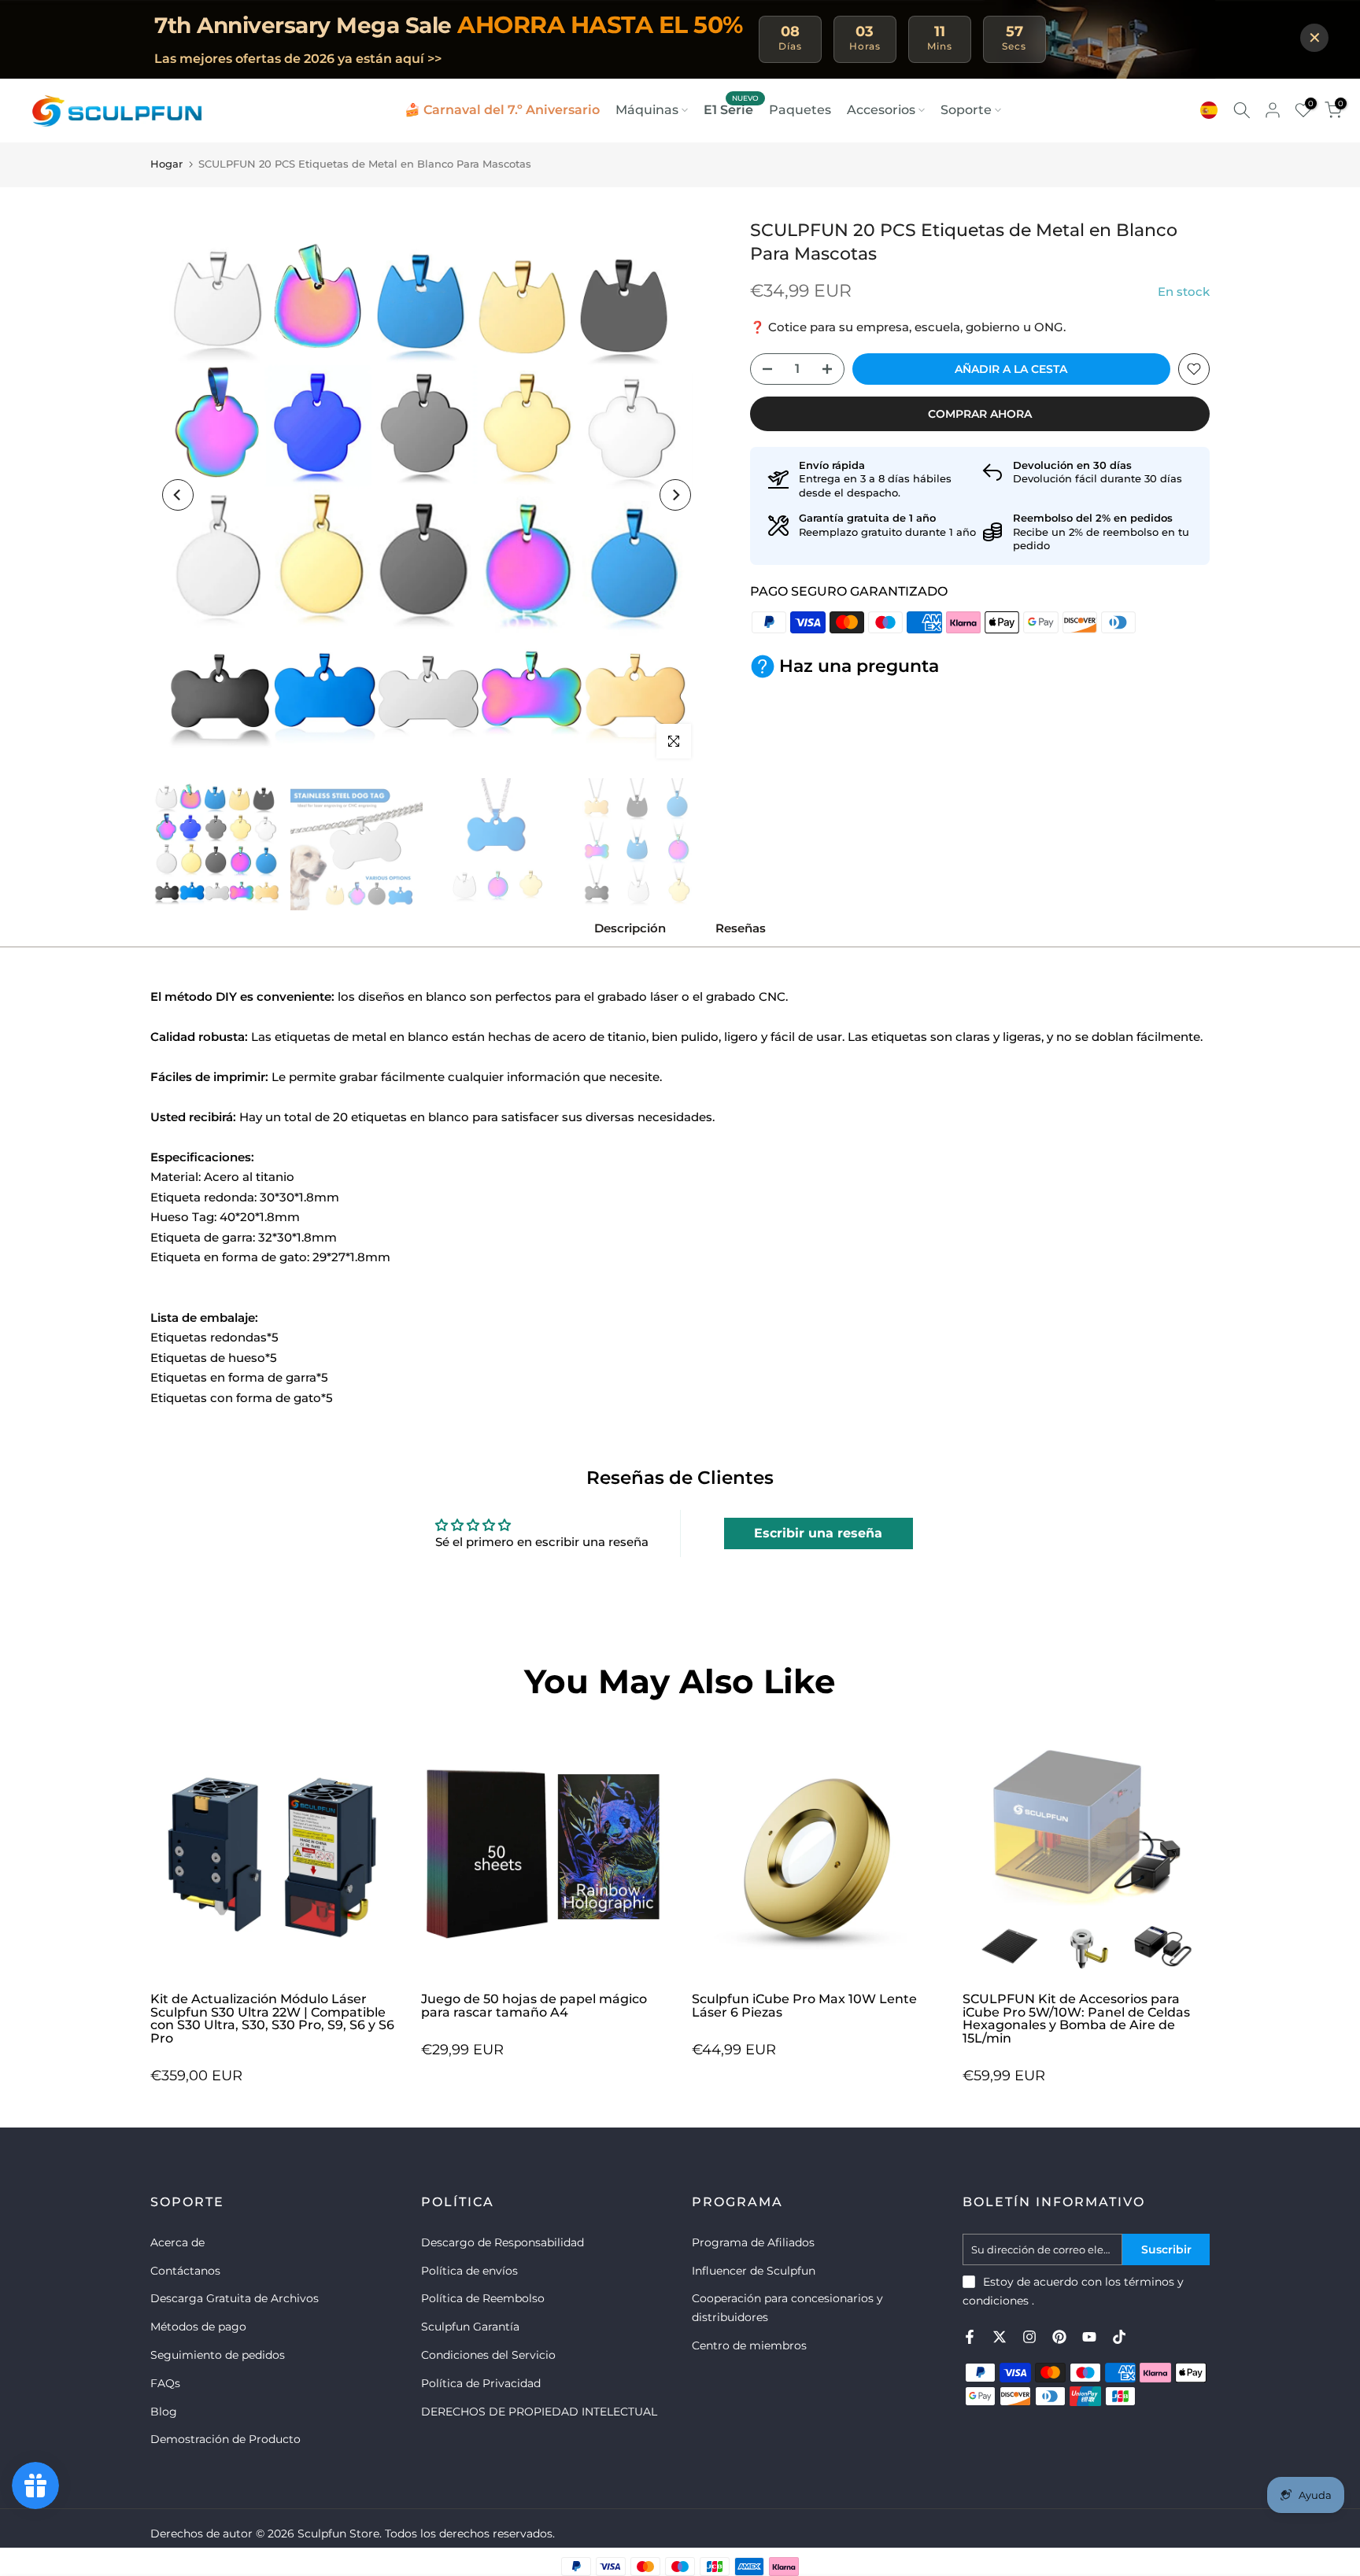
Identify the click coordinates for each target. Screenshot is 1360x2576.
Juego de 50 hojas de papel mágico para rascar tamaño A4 (534, 2006)
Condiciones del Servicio (488, 2355)
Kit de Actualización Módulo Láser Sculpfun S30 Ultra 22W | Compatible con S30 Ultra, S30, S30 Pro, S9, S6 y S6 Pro (272, 2019)
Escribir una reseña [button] (818, 1533)
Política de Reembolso (483, 2298)
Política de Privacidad (481, 2383)
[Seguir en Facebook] (970, 2337)
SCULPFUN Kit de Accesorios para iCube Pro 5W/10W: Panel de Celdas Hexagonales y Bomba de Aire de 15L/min (1076, 2019)
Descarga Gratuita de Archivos (235, 2298)
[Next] (675, 495)
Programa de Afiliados (753, 2242)
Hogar (166, 164)
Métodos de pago (198, 2327)
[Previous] (178, 495)
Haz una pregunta (859, 666)
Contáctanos (185, 2271)
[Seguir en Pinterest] (1059, 2337)
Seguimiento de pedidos (218, 2355)
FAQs (165, 2383)
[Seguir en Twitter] (1000, 2337)
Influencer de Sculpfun (754, 2271)
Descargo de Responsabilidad (503, 2242)
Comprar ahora (980, 414)
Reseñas (741, 928)
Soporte (966, 110)
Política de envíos (469, 2271)
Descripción (630, 928)
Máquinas (647, 110)
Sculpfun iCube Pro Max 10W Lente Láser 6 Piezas (804, 2006)
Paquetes (800, 110)
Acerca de (177, 2242)
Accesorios (881, 110)
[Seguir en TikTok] (1119, 2337)
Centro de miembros (749, 2345)
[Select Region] (1209, 110)
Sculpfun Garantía (470, 2327)
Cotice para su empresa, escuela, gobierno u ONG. (917, 327)
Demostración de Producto (225, 2439)
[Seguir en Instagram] (1029, 2337)
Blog (164, 2412)
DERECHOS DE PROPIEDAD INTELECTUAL (539, 2412)
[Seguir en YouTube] (1089, 2337)
